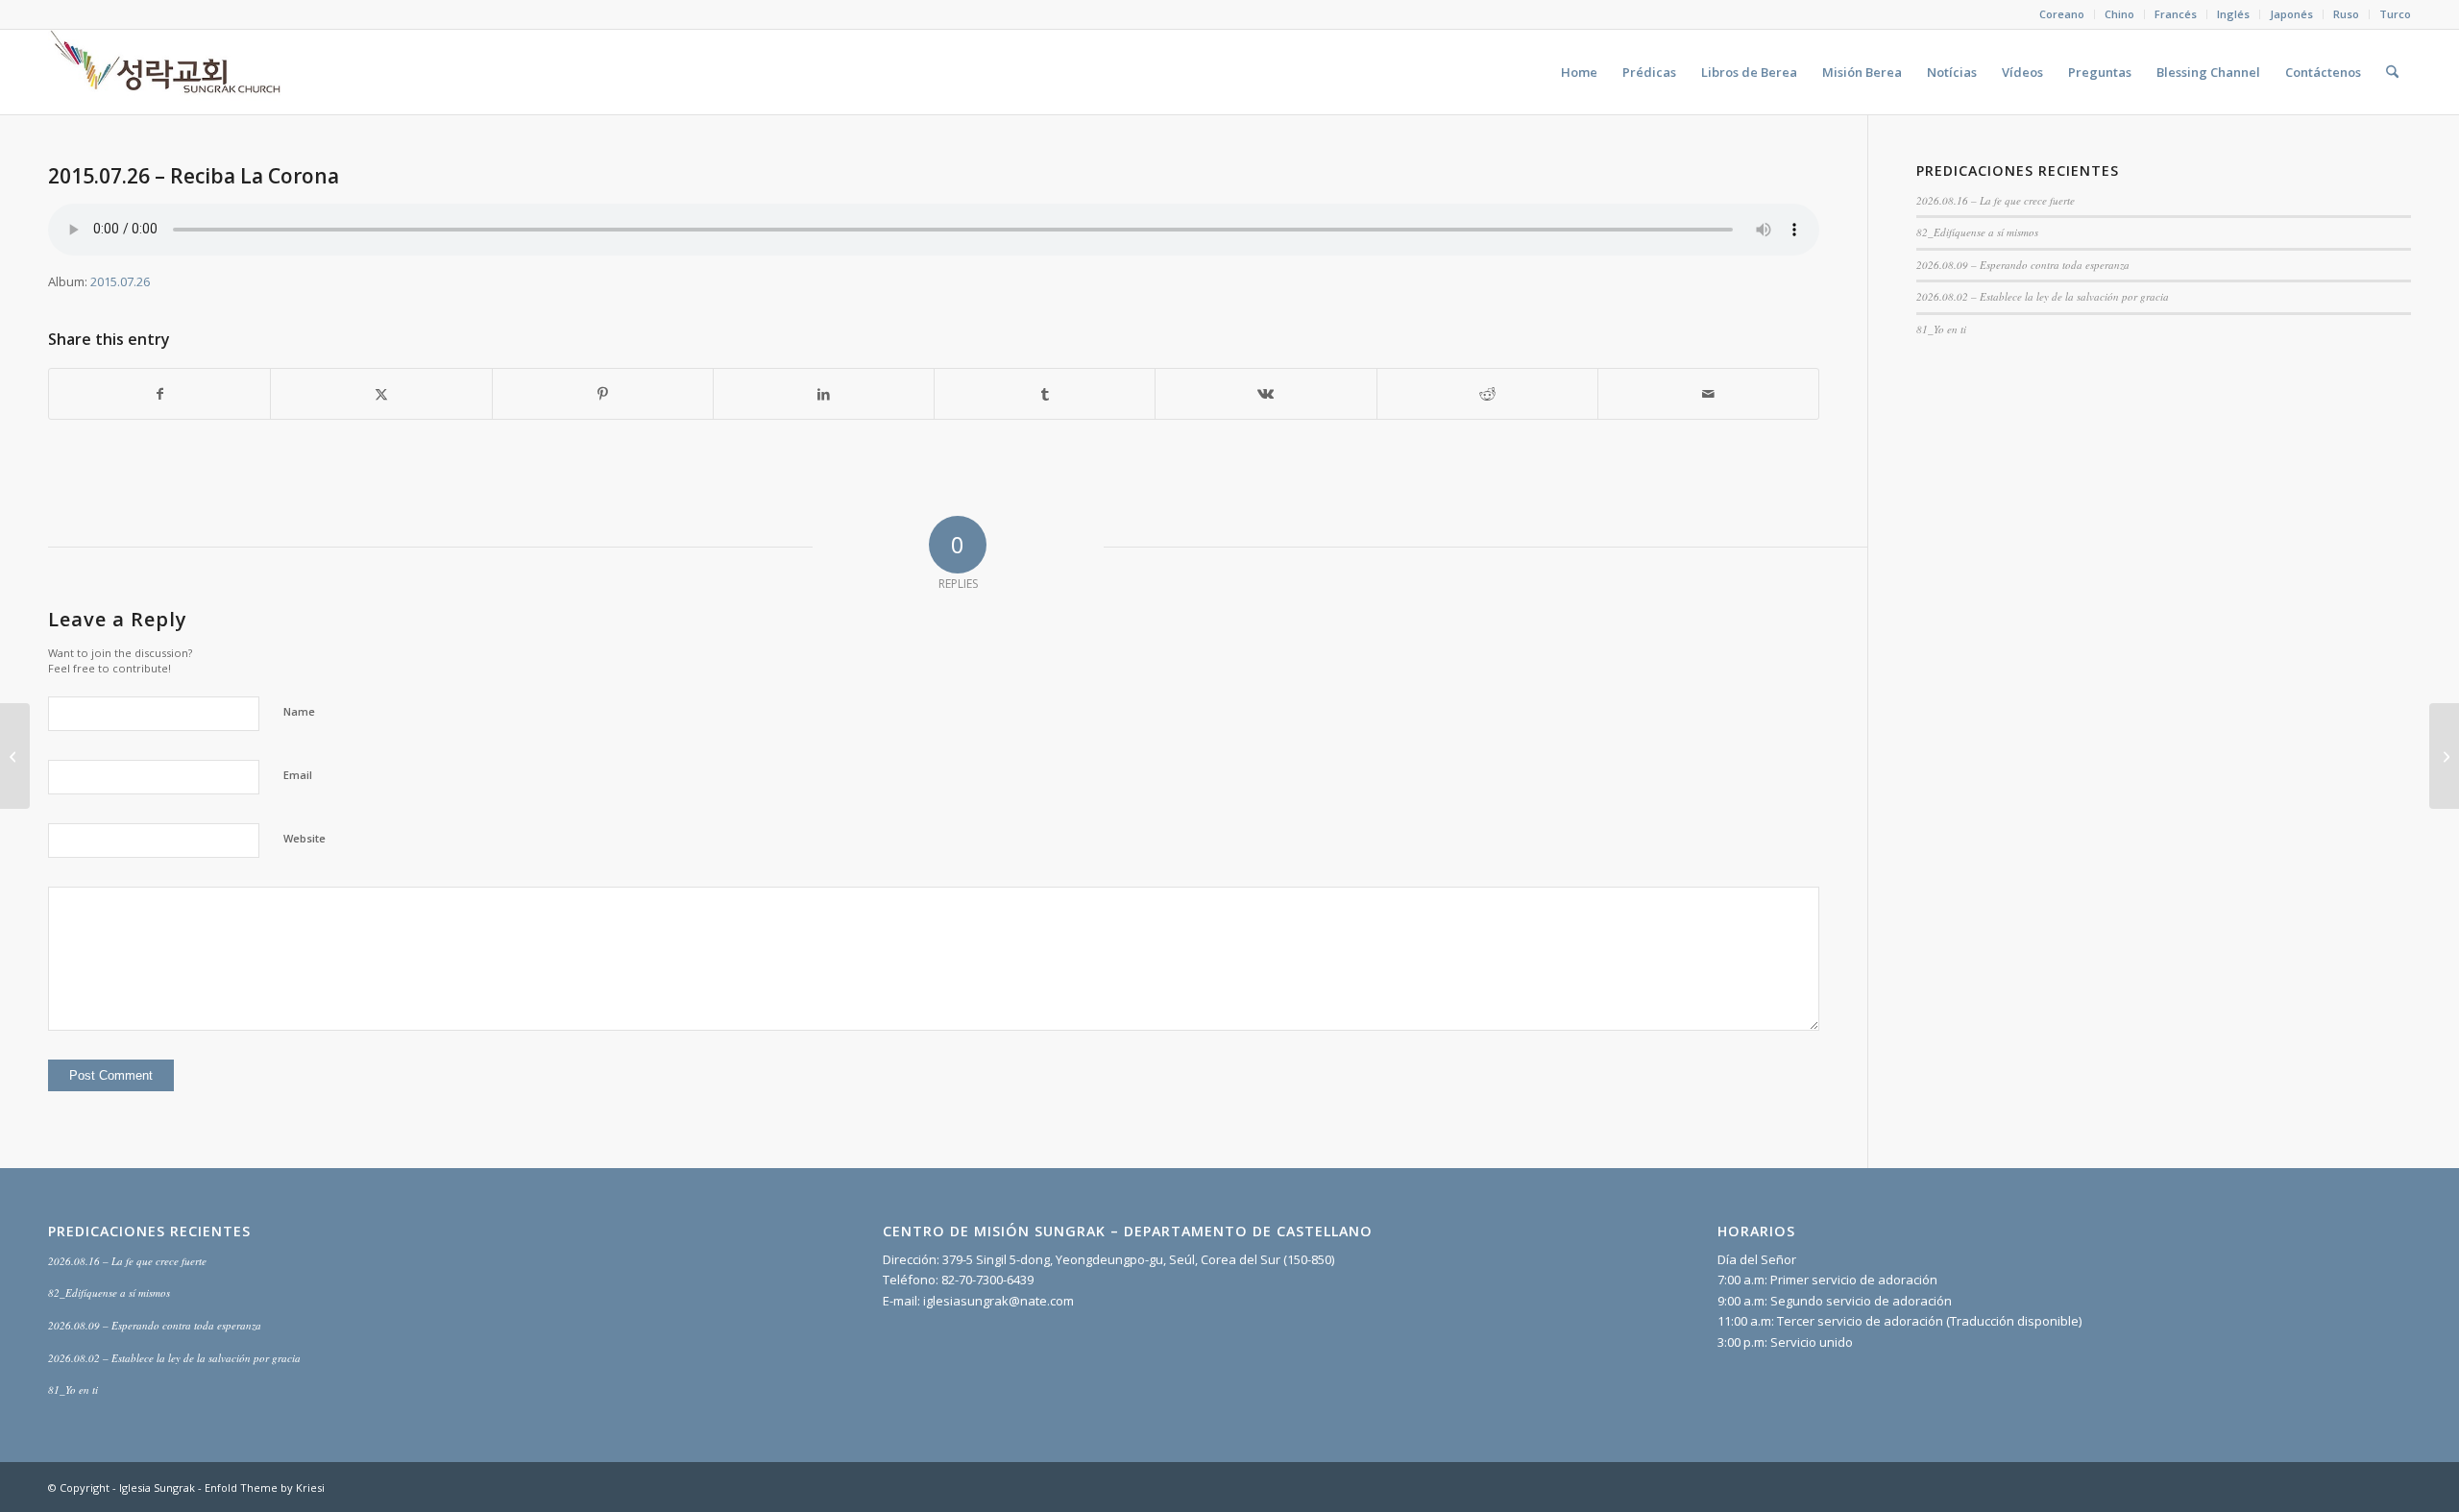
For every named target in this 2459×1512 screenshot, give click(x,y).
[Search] (2392, 72)
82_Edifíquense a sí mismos (1977, 232)
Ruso (2346, 14)
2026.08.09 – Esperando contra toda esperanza (2023, 265)
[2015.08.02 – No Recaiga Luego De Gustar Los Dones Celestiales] (15, 756)
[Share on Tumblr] (1045, 394)
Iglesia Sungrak (157, 1488)
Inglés (2233, 14)
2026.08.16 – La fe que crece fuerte (1996, 200)
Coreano (2062, 14)
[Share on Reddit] (1487, 394)
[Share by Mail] (1708, 394)
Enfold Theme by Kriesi (265, 1488)
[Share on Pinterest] (603, 394)
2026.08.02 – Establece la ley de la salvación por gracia (2043, 296)
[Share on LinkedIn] (824, 394)
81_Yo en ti (1941, 329)
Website (304, 838)
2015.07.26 (120, 281)
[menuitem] (2062, 14)
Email (298, 775)
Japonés (2291, 14)
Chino (2119, 14)
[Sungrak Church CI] (168, 72)
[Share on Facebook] (159, 394)
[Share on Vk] (1266, 394)
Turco (2395, 14)
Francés (2176, 14)
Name (299, 711)
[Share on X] (381, 394)
